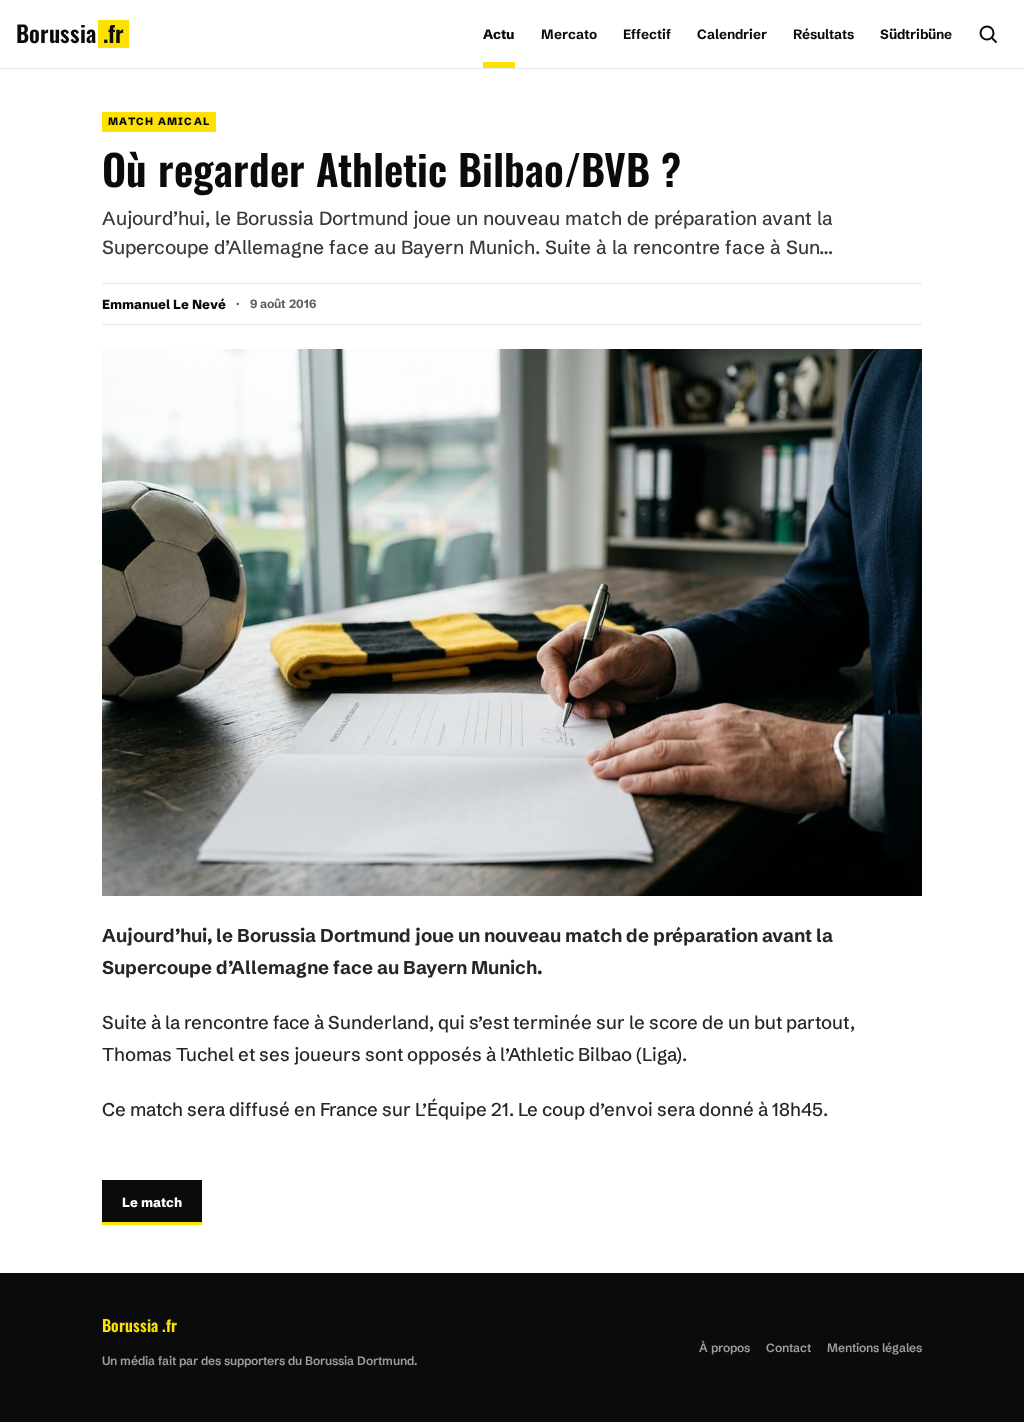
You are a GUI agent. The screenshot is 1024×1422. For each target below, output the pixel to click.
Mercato (569, 34)
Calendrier (732, 34)
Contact (788, 1347)
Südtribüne (916, 34)
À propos (724, 1347)
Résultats (823, 34)
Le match (152, 1202)
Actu (499, 34)
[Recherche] (988, 34)
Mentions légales (874, 1347)
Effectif (647, 34)
